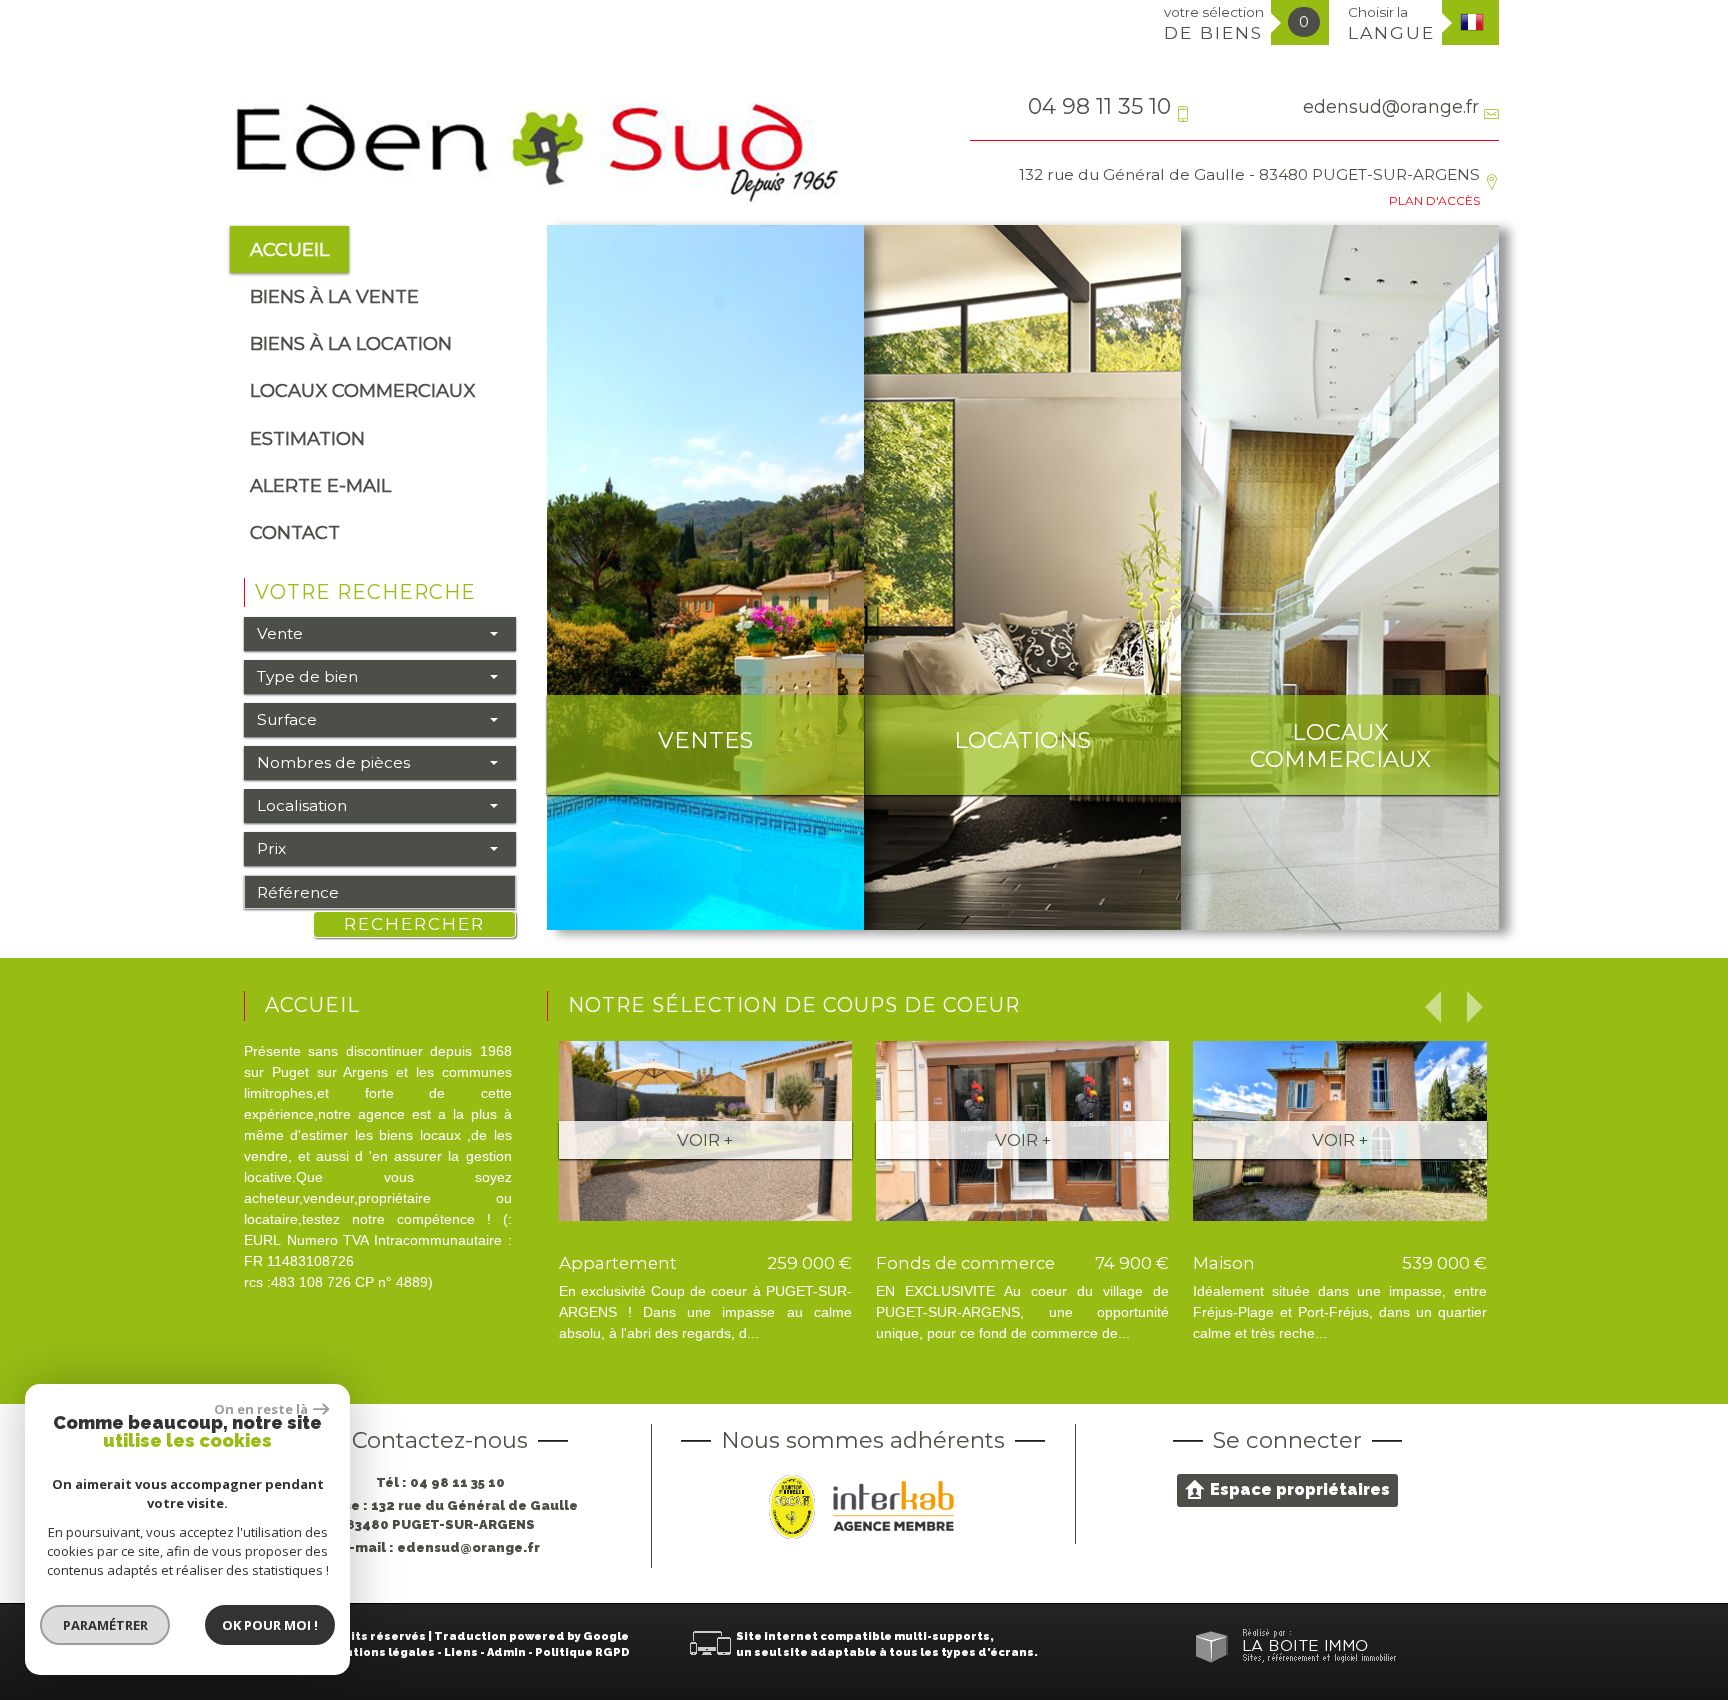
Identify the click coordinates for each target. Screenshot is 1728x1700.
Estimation (307, 438)
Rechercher (414, 924)
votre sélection (1214, 23)
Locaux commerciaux (362, 390)
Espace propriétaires (1300, 1489)
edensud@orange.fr (1391, 106)
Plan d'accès (1434, 200)
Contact (295, 532)
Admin (506, 1652)
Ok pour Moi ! (270, 1625)
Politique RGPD (582, 1652)
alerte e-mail (320, 485)
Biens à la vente (334, 296)
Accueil (289, 249)
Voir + (705, 1140)
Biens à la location (351, 343)
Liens (461, 1652)
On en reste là (261, 1409)
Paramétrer (105, 1625)
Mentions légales (381, 1652)
